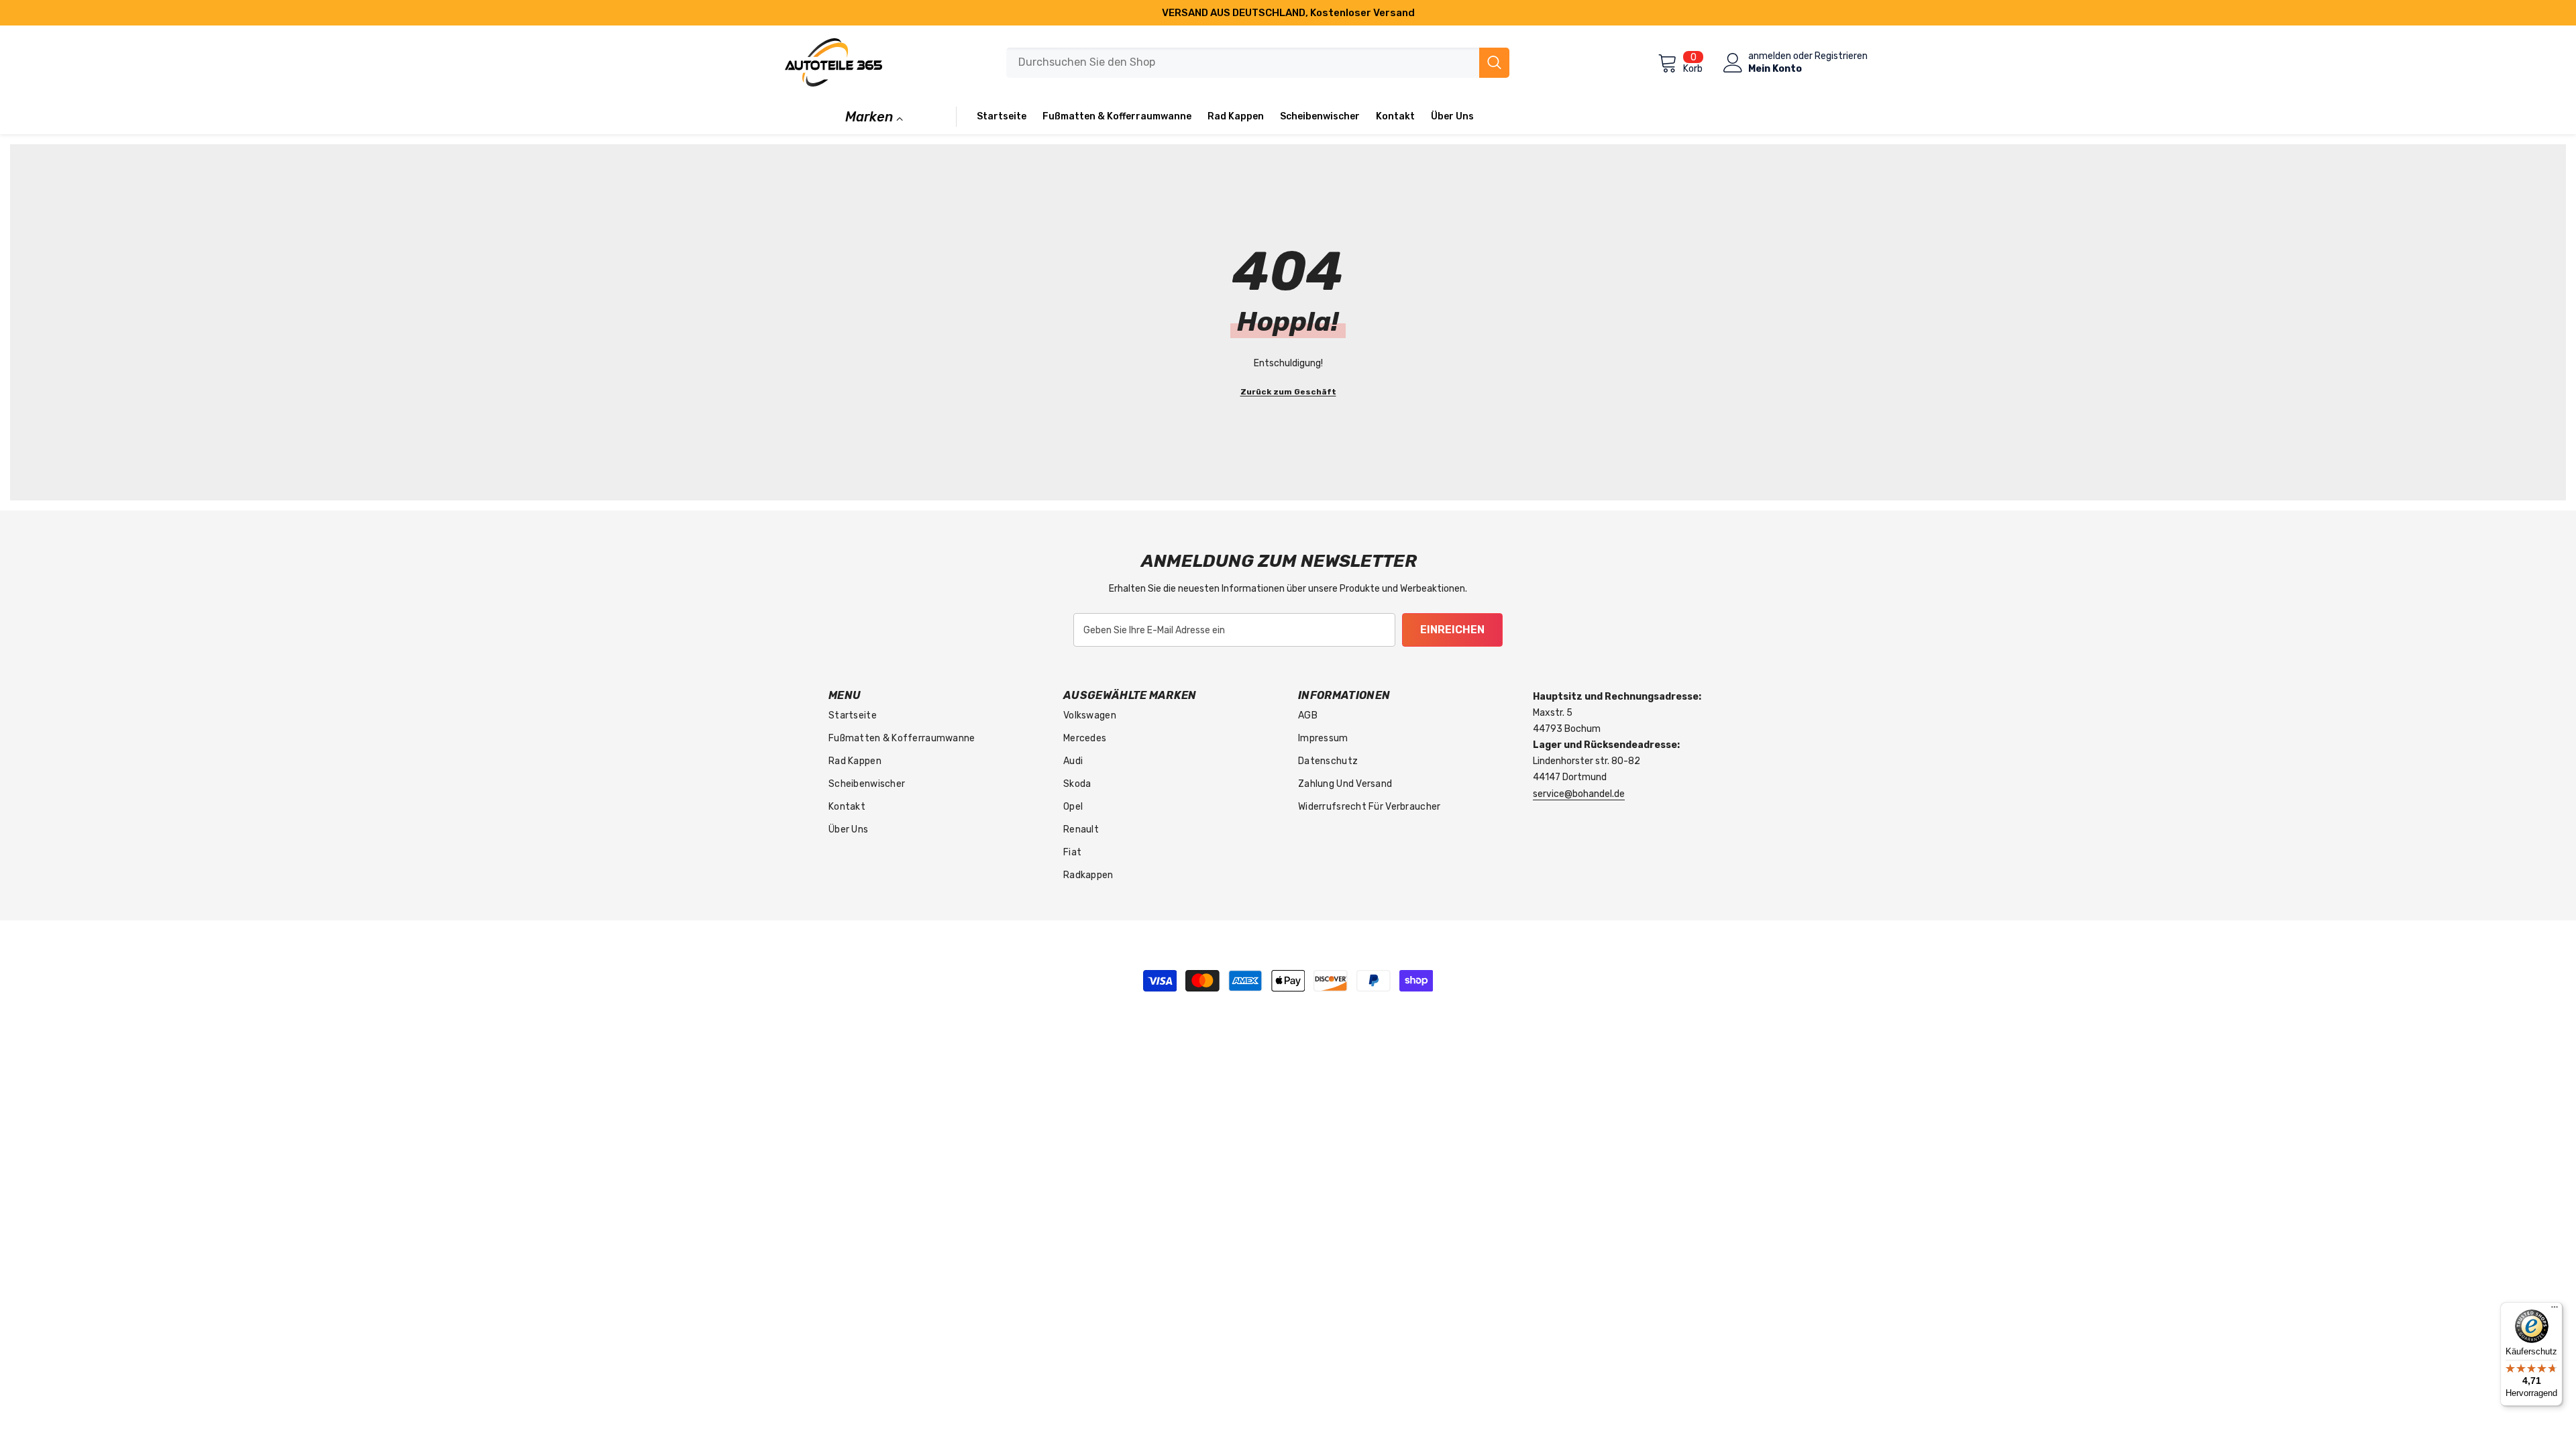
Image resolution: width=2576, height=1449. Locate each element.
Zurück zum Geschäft (1288, 392)
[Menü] (2555, 1310)
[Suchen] (1258, 63)
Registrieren (1841, 56)
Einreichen (1452, 630)
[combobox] (1243, 63)
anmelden (1770, 56)
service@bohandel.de (1579, 794)
